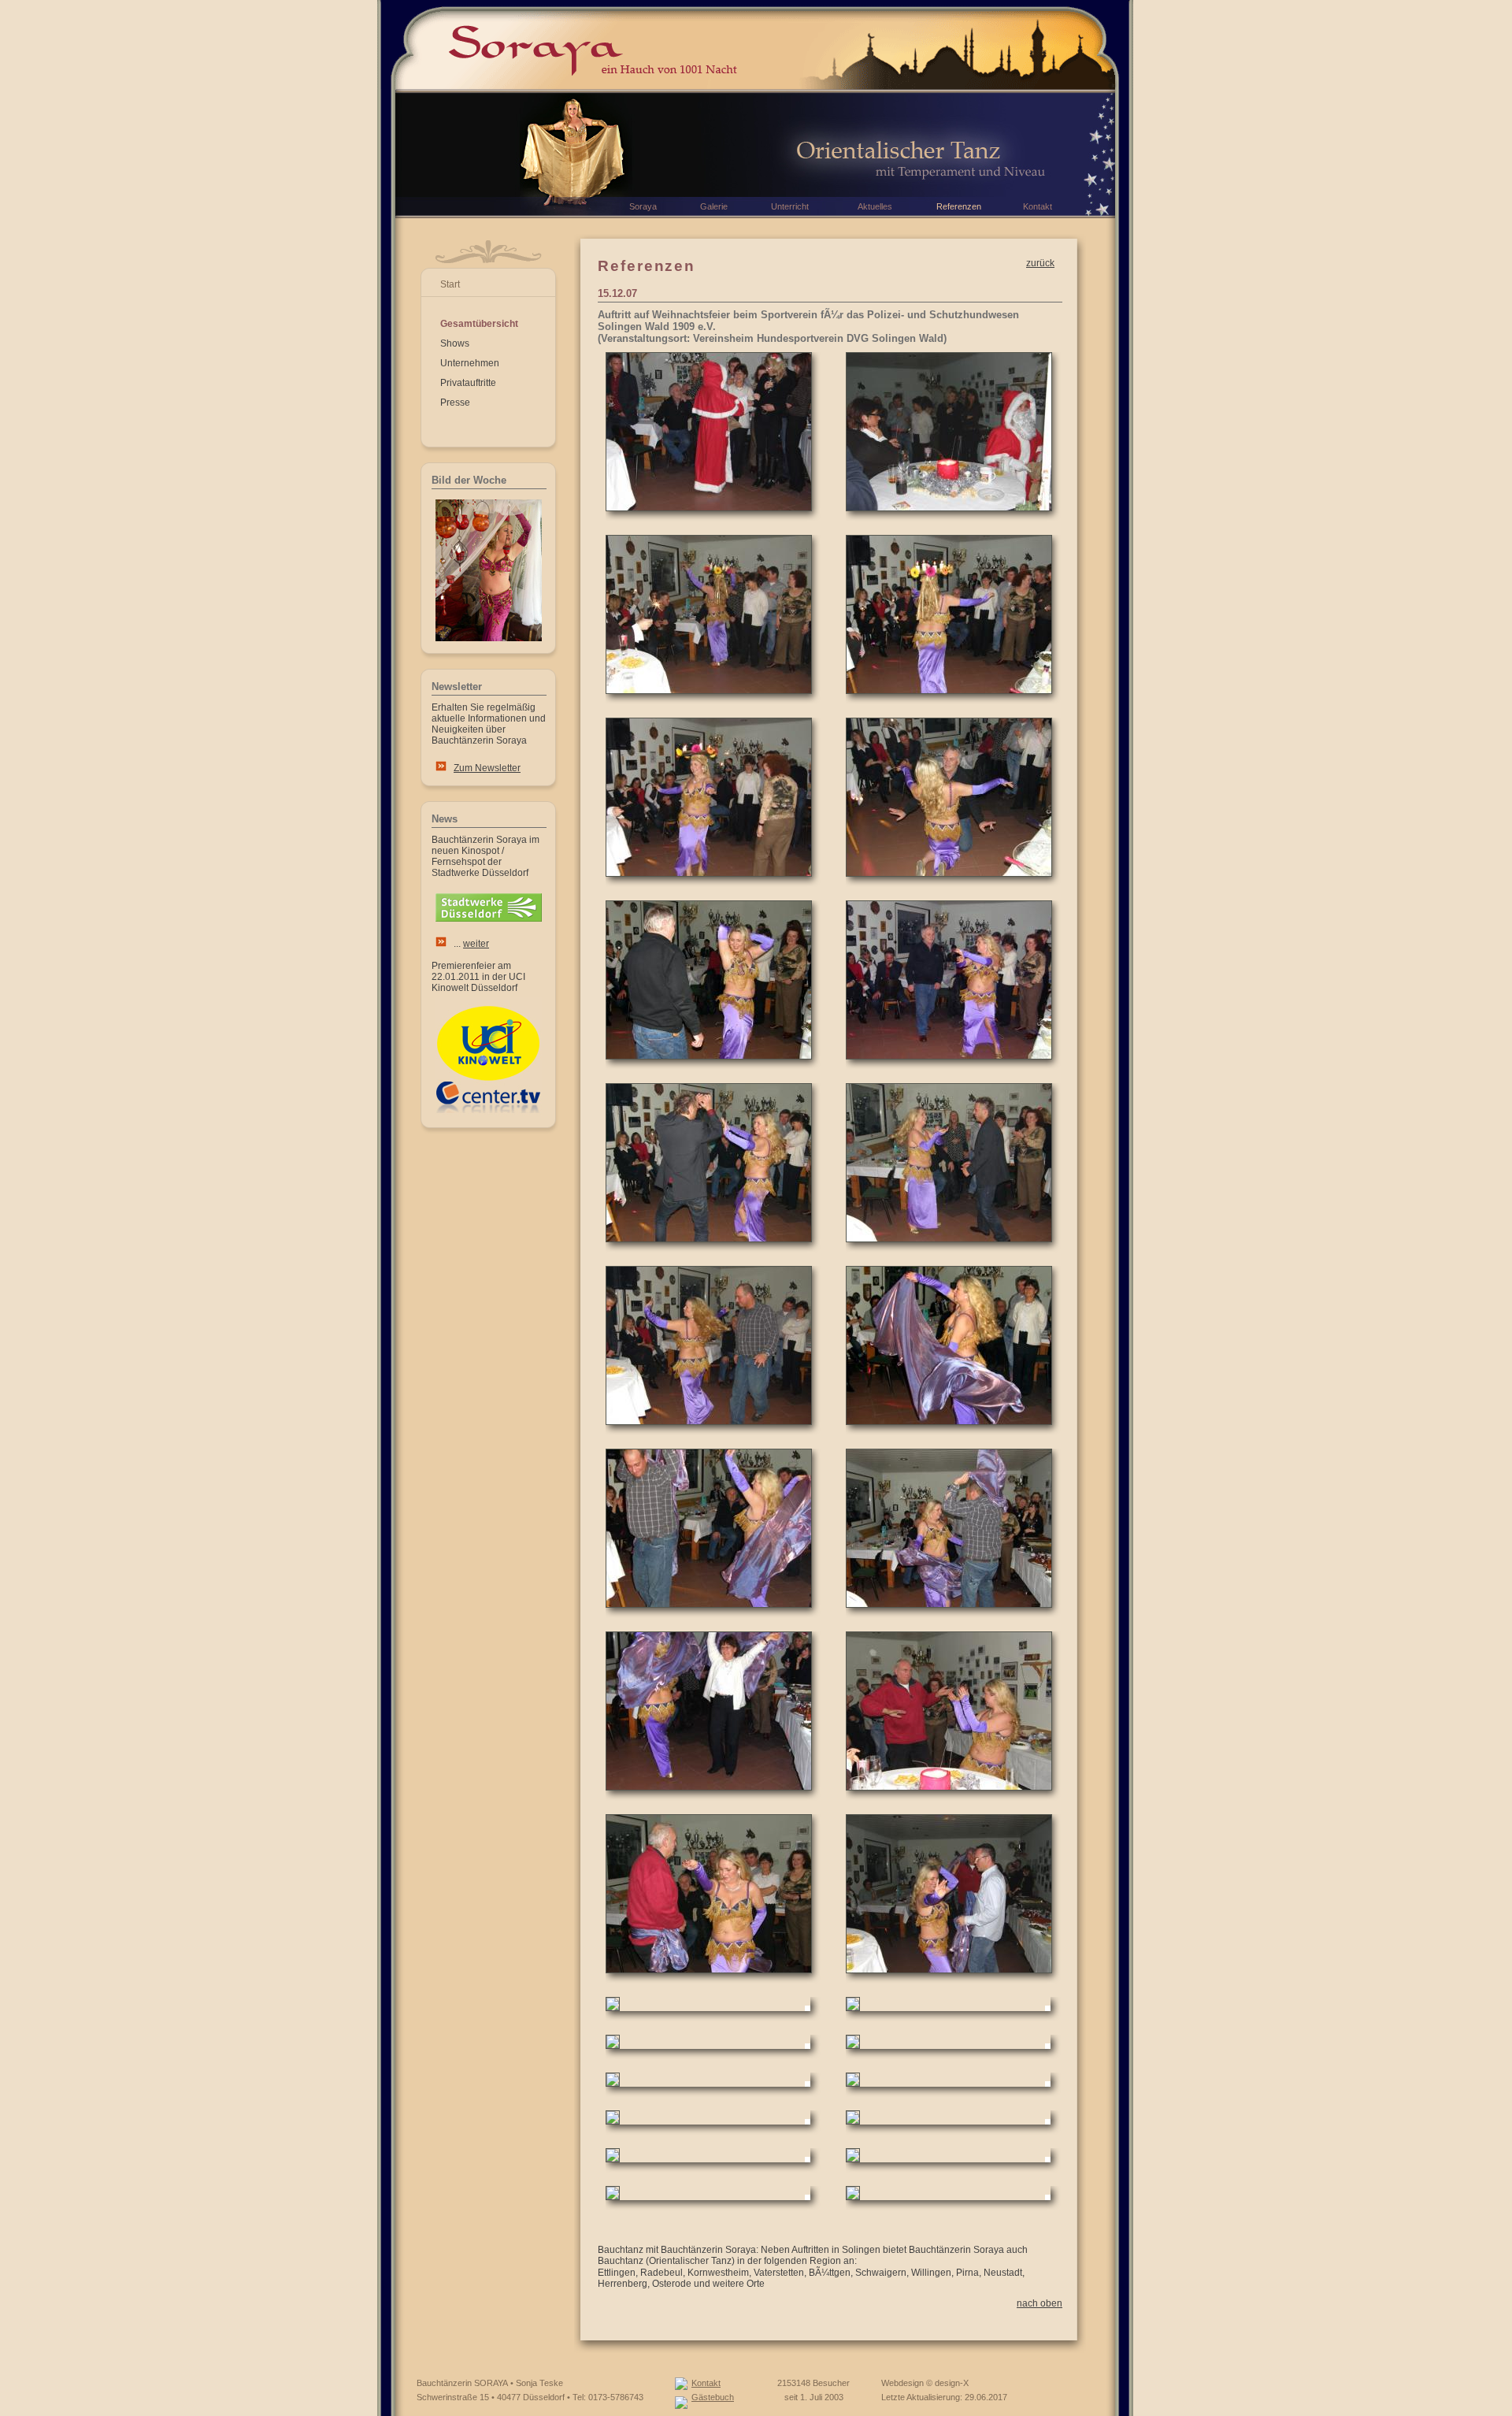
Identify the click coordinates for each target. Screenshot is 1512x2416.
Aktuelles (875, 206)
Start (450, 284)
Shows (455, 343)
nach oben (1039, 2303)
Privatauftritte (468, 383)
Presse (455, 403)
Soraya (643, 206)
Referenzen (959, 206)
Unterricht (790, 206)
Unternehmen (470, 363)
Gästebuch (713, 2397)
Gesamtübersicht (479, 324)
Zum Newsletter (487, 768)
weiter (476, 944)
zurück (1040, 263)
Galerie (714, 206)
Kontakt (706, 2383)
